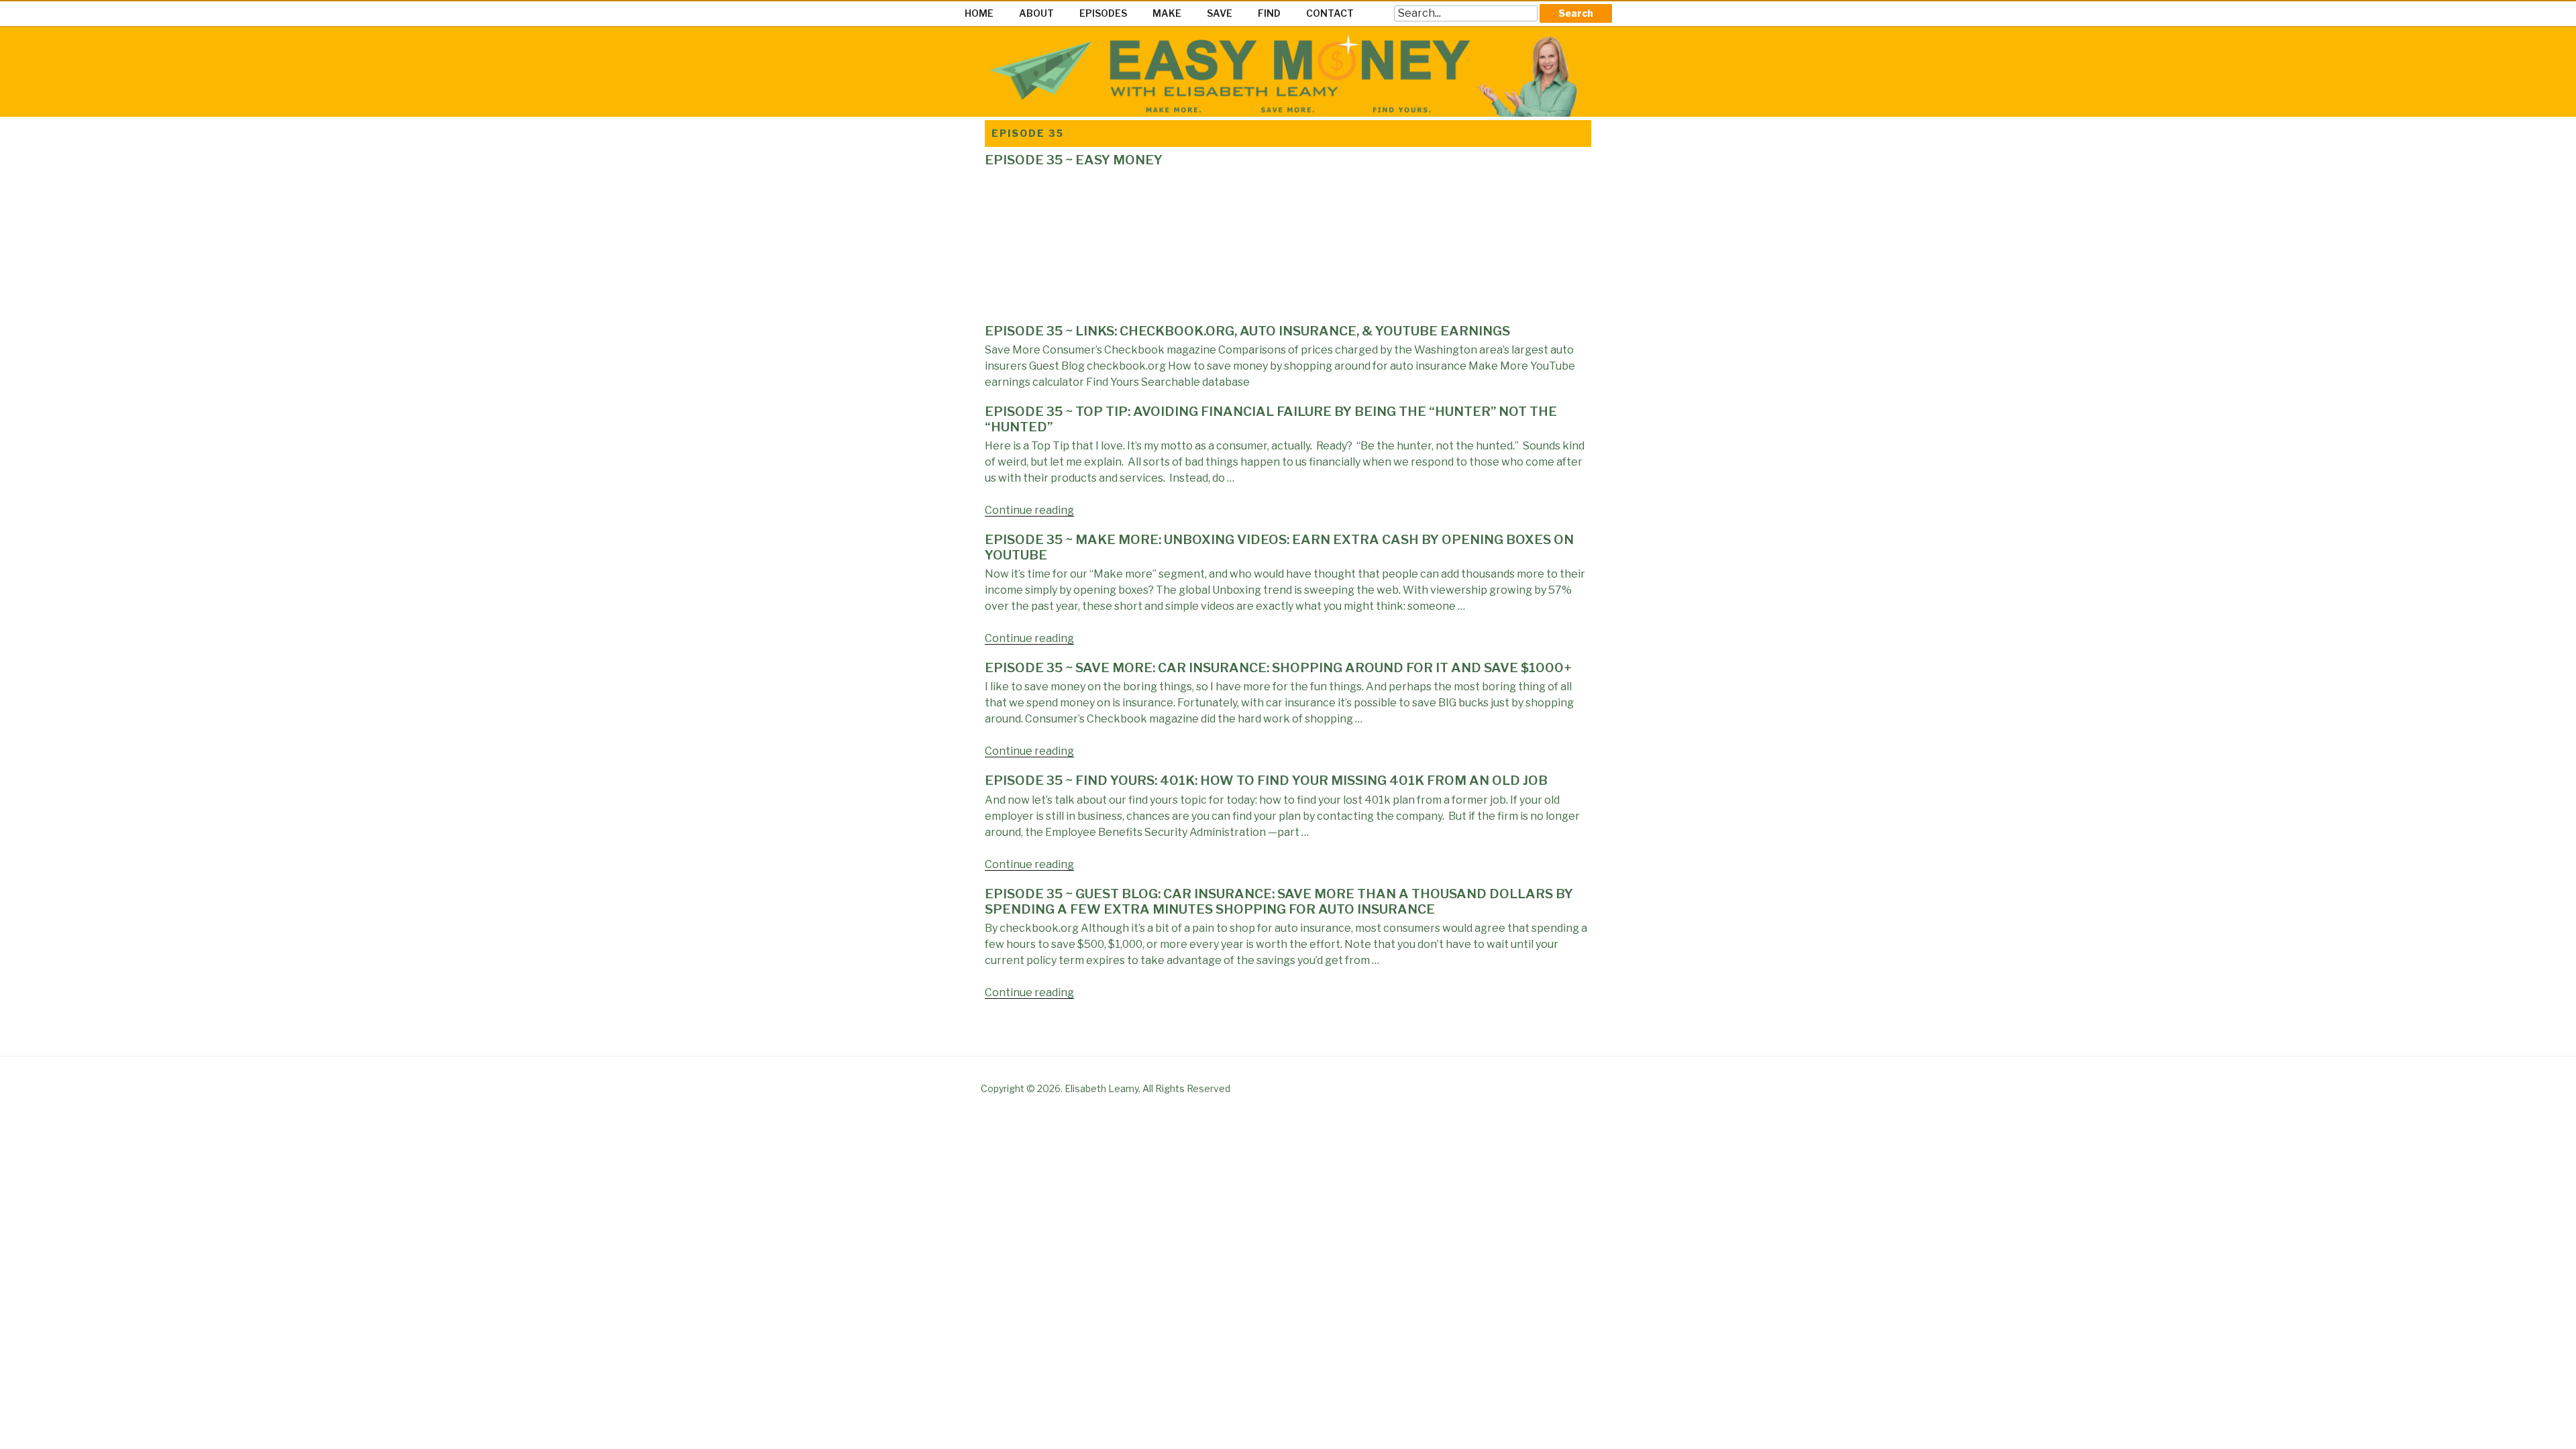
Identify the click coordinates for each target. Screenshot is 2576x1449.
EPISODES (1103, 13)
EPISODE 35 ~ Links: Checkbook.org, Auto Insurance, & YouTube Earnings (1247, 331)
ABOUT (1036, 13)
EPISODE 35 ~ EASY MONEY (1074, 160)
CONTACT (1330, 13)
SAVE (1220, 13)
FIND (1269, 13)
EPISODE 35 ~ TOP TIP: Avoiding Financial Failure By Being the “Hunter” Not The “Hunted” (1271, 419)
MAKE (1167, 13)
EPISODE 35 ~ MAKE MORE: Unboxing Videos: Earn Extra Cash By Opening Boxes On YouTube (1279, 547)
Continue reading (1029, 510)
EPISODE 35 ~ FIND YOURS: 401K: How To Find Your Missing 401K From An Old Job (1266, 781)
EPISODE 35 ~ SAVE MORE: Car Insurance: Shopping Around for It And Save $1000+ (1278, 668)
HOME (979, 13)
